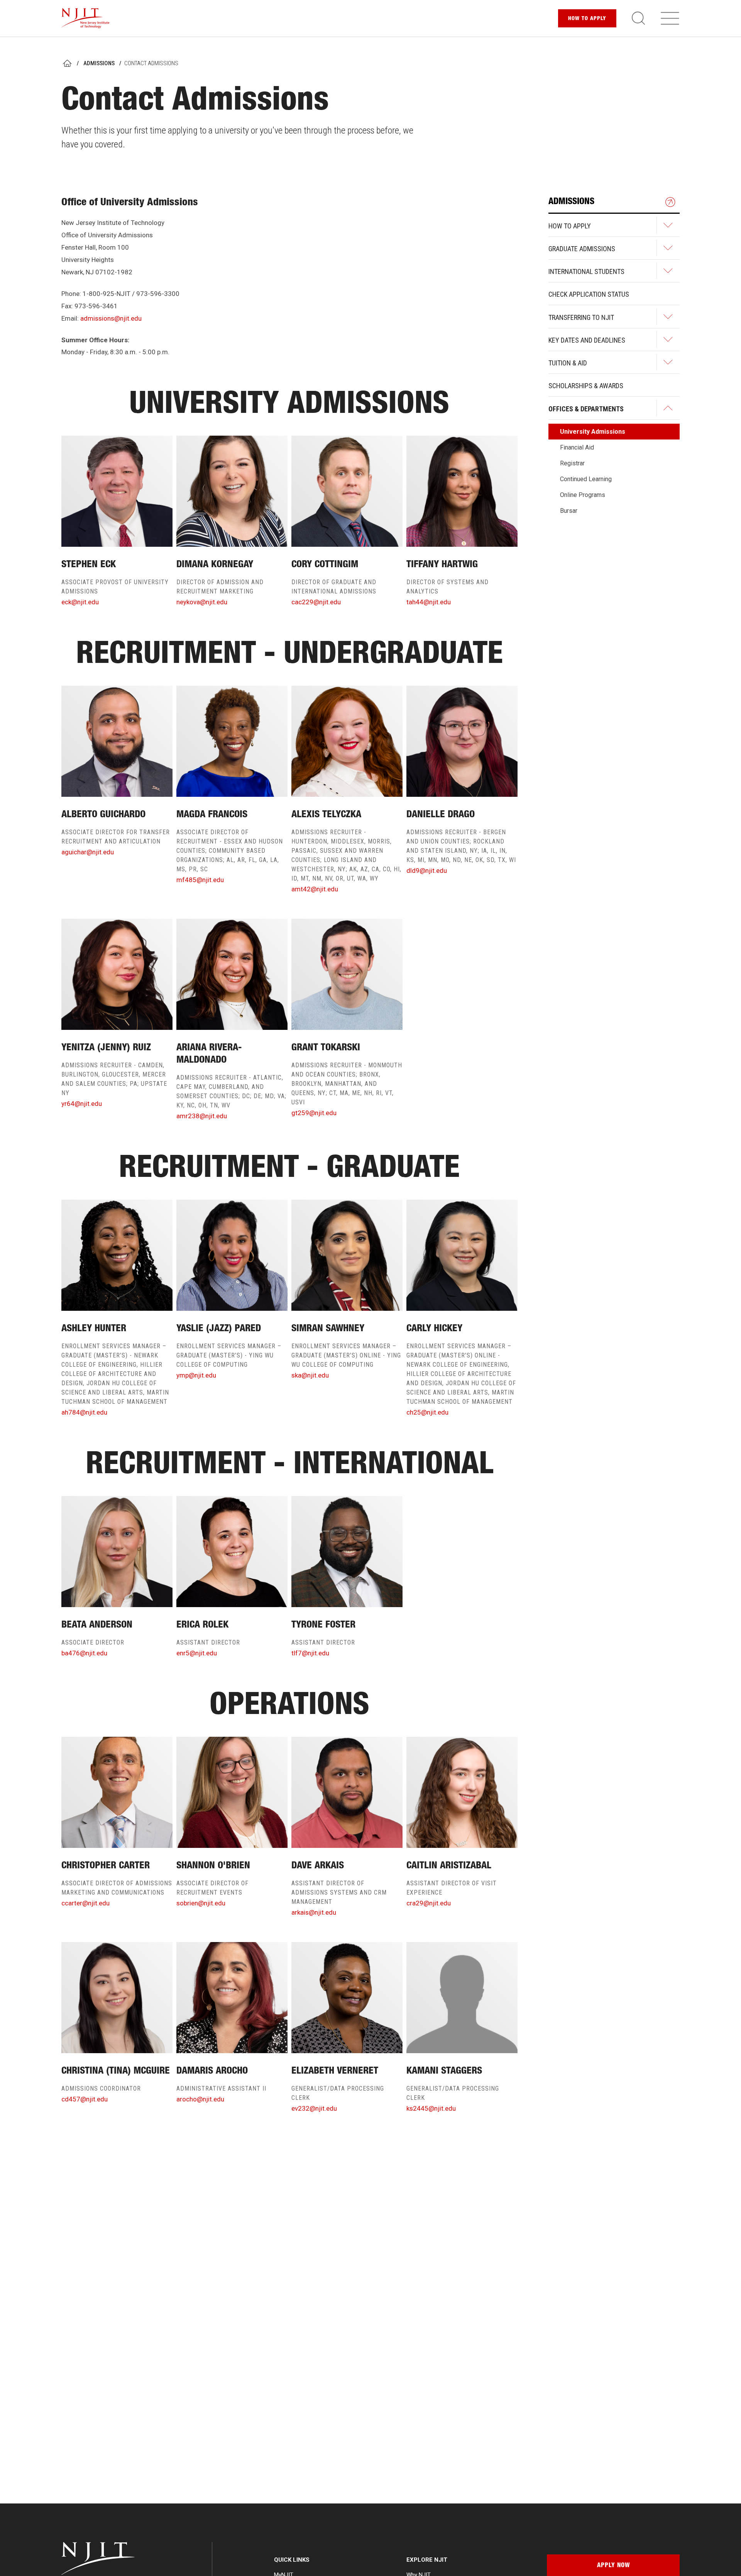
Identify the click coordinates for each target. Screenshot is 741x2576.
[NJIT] (85, 18)
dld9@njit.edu (427, 870)
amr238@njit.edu (202, 1116)
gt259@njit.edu (314, 1113)
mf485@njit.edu (200, 880)
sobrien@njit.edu (201, 1903)
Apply (587, 19)
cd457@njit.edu (85, 2099)
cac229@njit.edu (316, 602)
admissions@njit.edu (111, 318)
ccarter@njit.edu (85, 1903)
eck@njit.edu (80, 602)
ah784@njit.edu (84, 1412)
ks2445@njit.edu (431, 2108)
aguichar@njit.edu (88, 852)
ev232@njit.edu (314, 2108)
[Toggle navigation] (670, 18)
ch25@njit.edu (427, 1412)
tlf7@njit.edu (310, 1653)
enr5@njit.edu (197, 1653)
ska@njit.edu (310, 1375)
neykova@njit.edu (202, 602)
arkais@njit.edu (314, 1912)
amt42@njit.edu (315, 889)
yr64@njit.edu (82, 1104)
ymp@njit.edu (196, 1375)
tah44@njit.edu (429, 602)
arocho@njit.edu (200, 2099)
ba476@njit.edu (84, 1653)
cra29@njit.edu (429, 1903)
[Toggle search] (638, 18)
